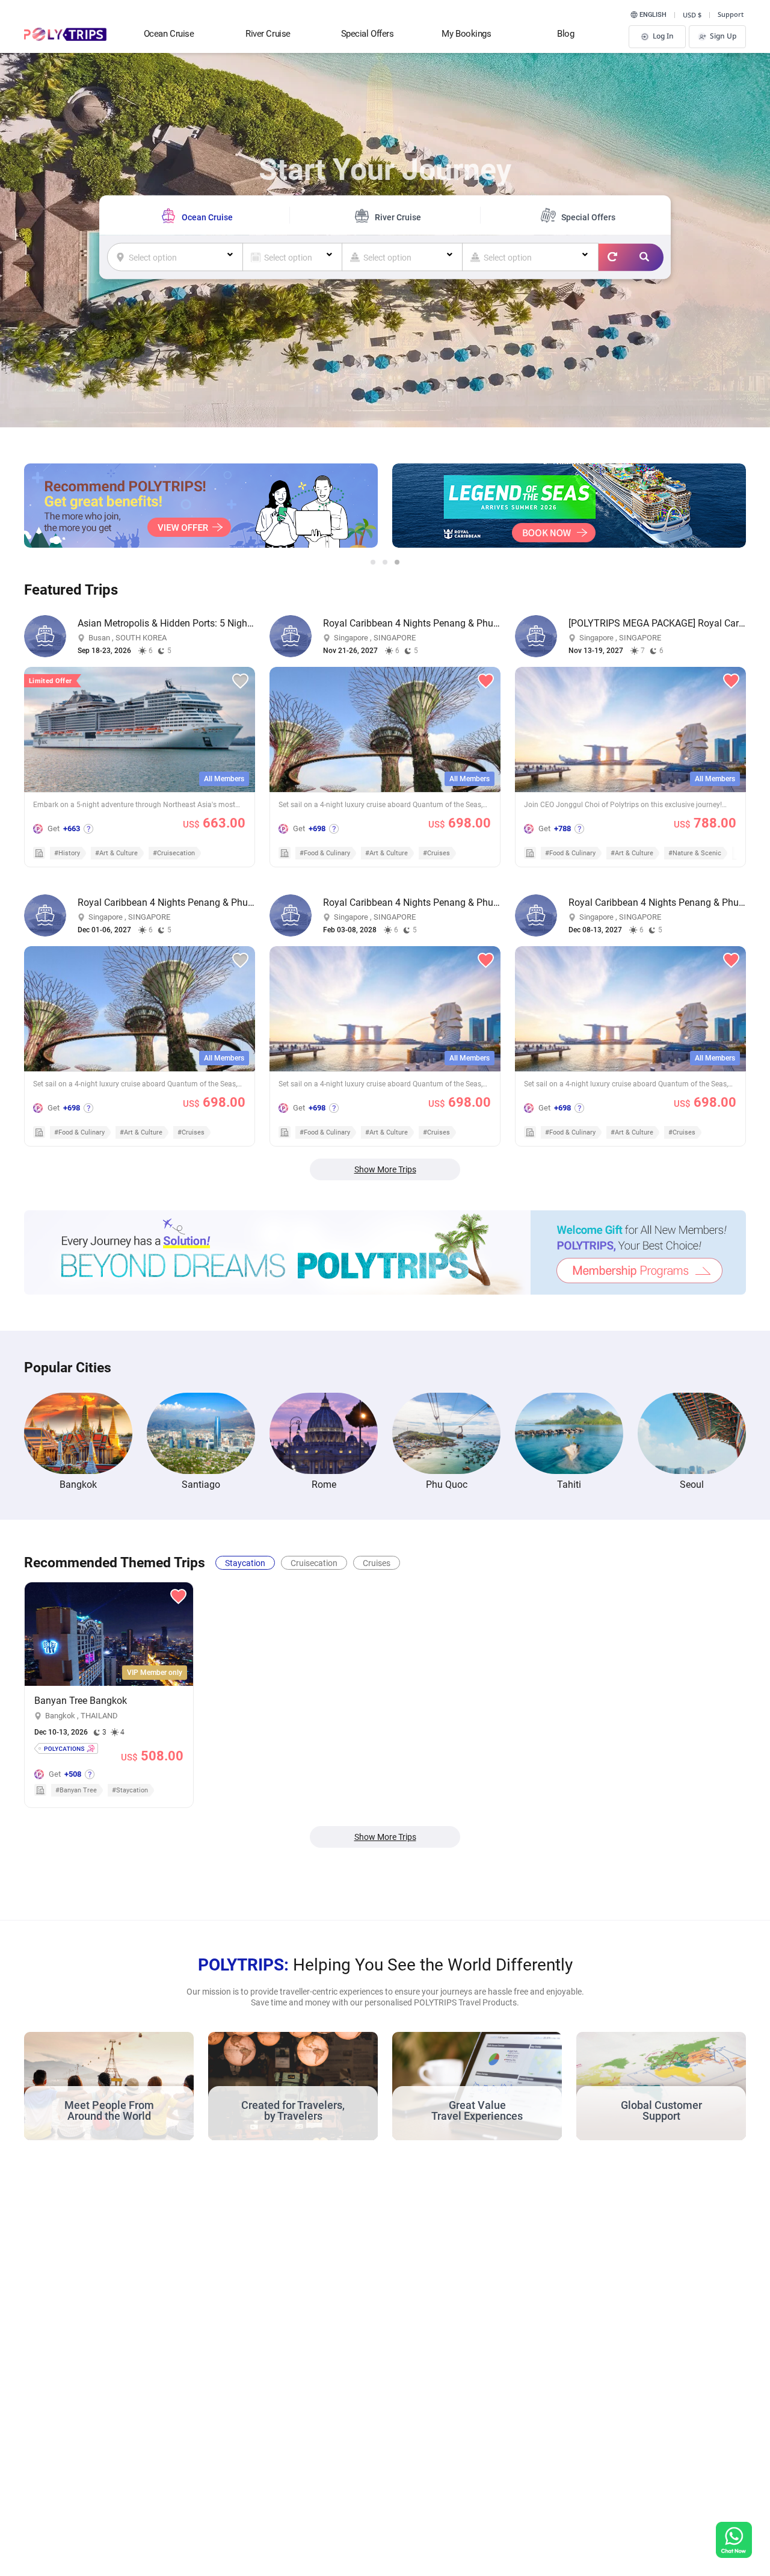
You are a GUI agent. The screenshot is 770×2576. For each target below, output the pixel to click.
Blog (565, 34)
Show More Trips (385, 1169)
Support (731, 14)
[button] (373, 562)
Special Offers (368, 34)
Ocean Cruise (169, 34)
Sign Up (723, 36)
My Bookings (466, 34)
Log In (663, 36)
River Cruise (268, 34)
